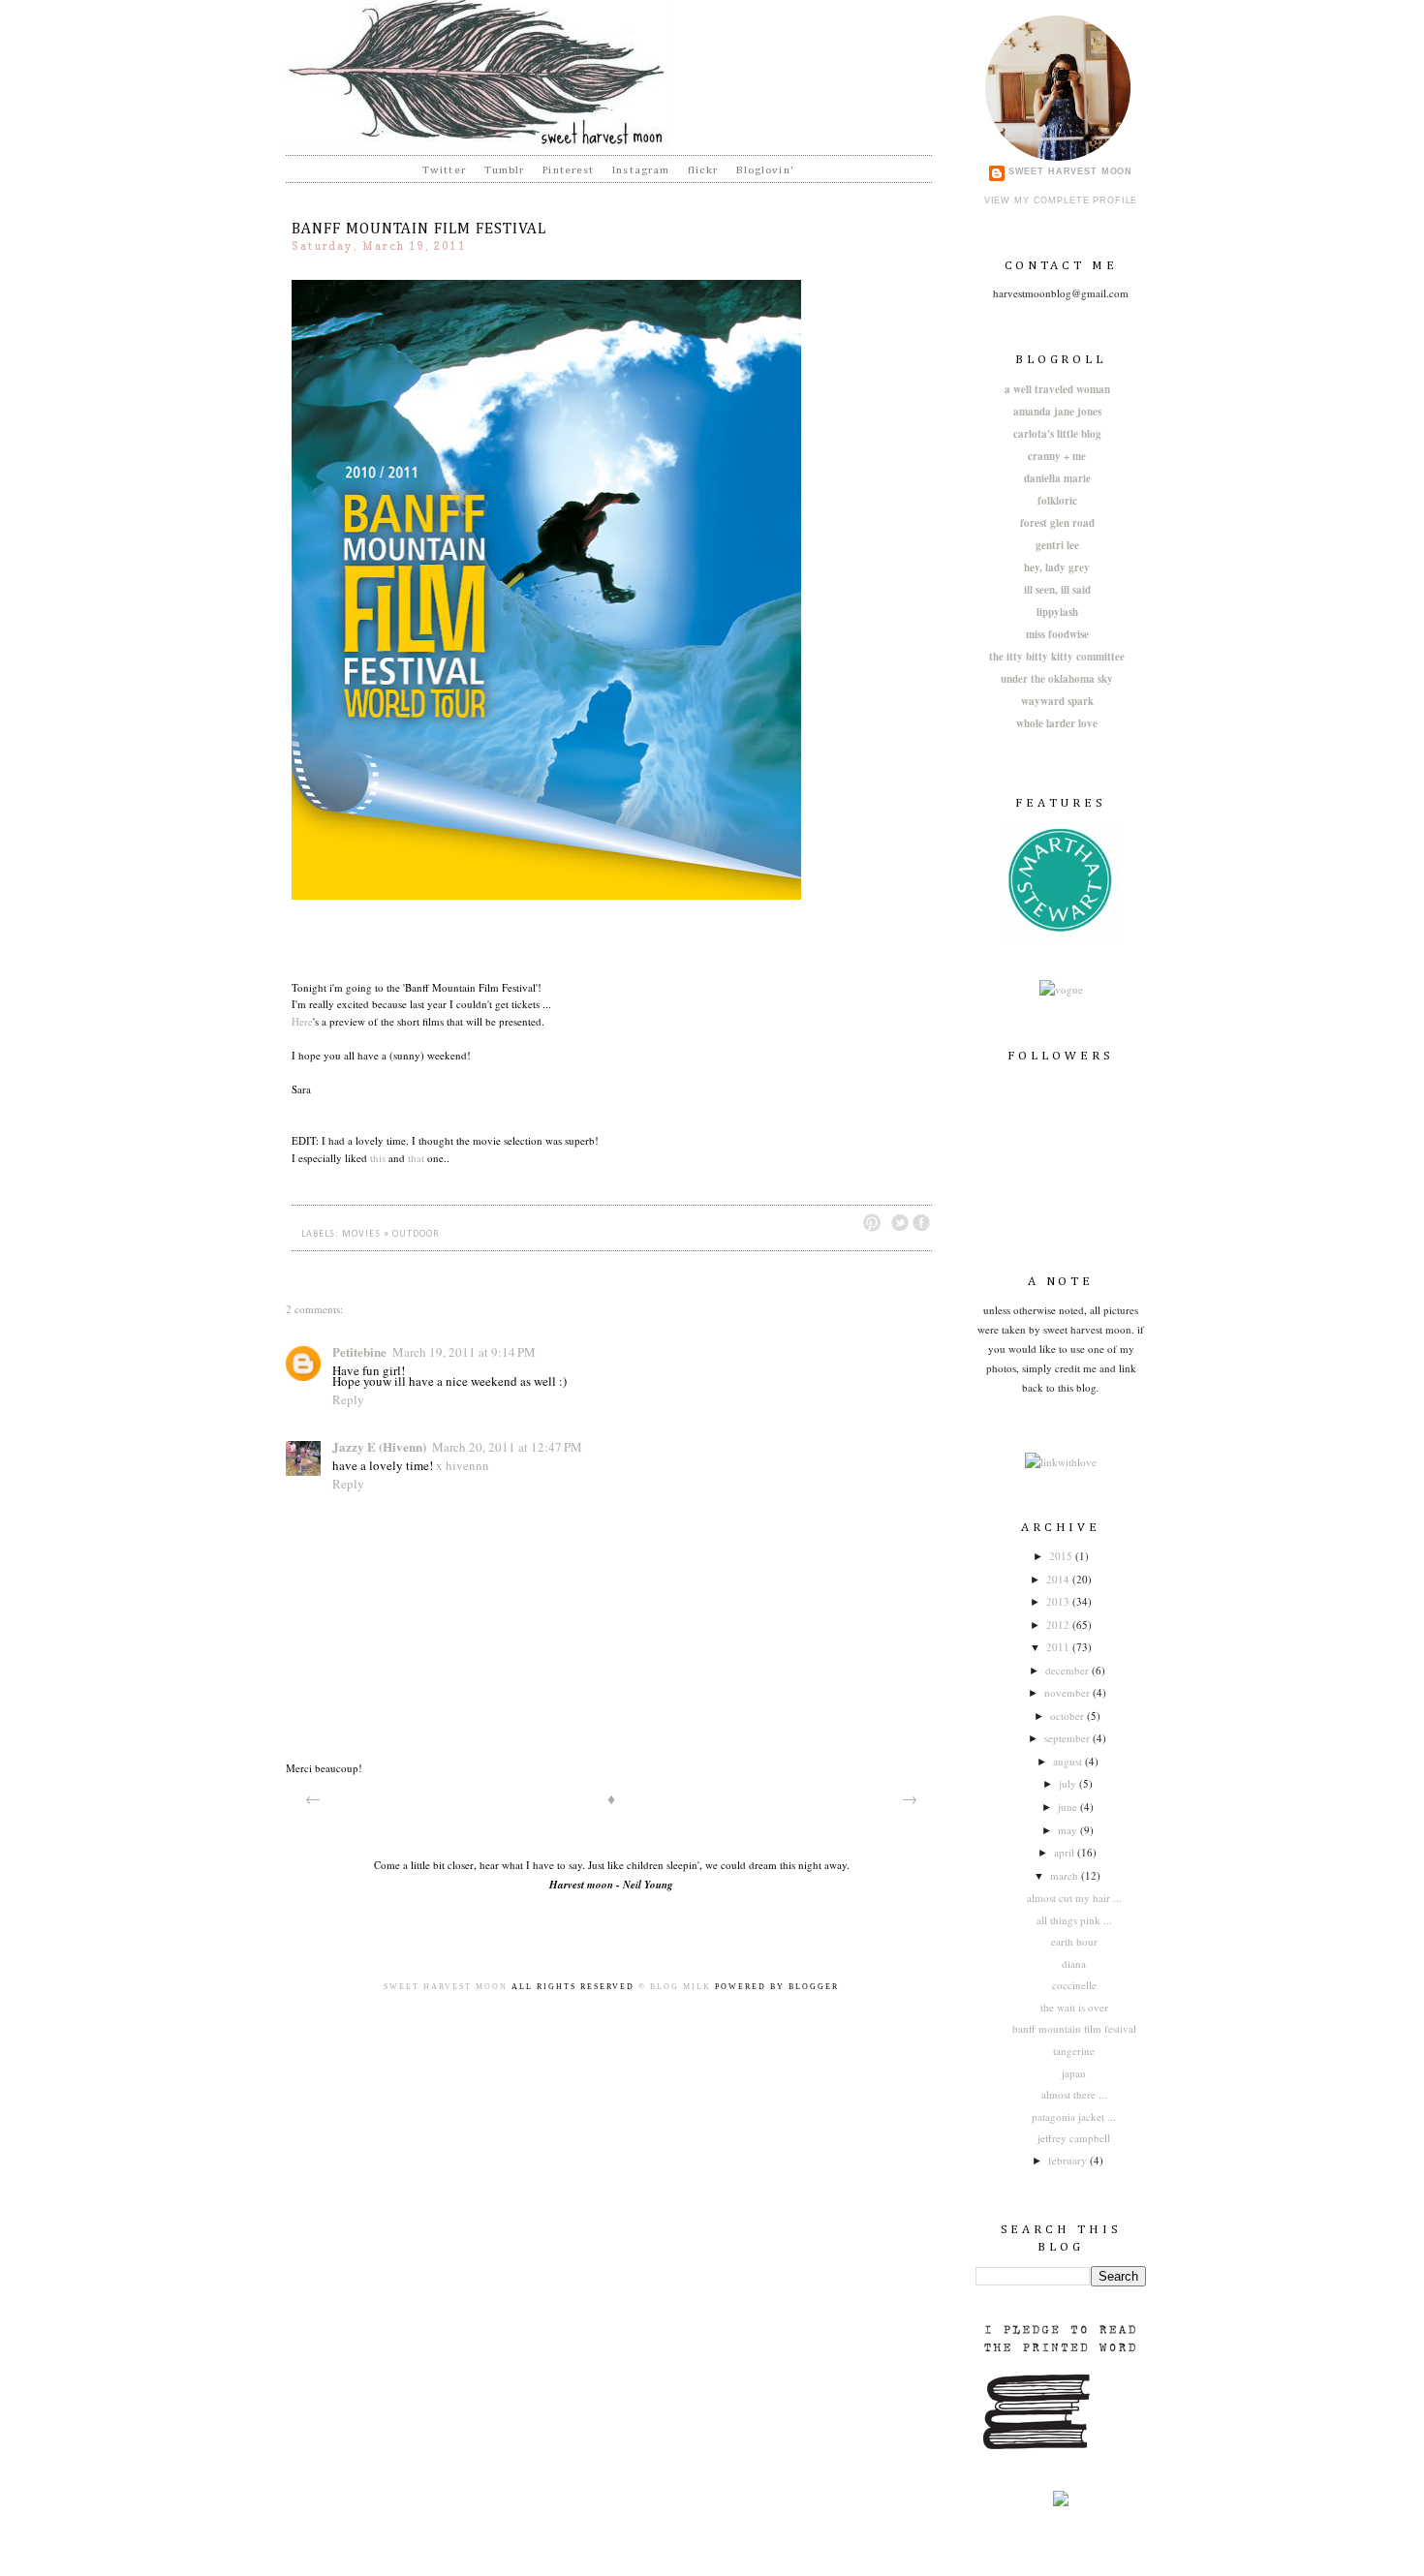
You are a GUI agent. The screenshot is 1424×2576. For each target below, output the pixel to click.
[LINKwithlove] (1061, 1462)
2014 (1059, 1579)
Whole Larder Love (1057, 723)
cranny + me (1057, 456)
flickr (703, 170)
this (378, 1158)
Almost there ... (1074, 2094)
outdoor (416, 1234)
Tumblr (505, 170)
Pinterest (568, 170)
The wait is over (1074, 2007)
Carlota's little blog (1057, 434)
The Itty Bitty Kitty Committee (1057, 657)
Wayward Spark (1057, 701)
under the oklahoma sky (1057, 679)
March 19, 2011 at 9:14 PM (464, 1352)
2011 (1059, 1647)
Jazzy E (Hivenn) (379, 1446)
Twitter (444, 170)
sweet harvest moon (1070, 171)
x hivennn (463, 1465)
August (1069, 1761)
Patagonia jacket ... (1074, 2116)
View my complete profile (1061, 200)
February (1069, 2160)
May (1069, 1830)
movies (361, 1234)
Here (302, 1021)
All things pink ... (1074, 1920)
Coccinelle (1074, 1985)
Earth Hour (1074, 1941)
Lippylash (1057, 612)
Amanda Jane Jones (1057, 412)
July (1069, 1783)
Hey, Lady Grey (1057, 567)
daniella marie (1057, 478)
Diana (1074, 1963)
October (1068, 1716)
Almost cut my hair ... (1074, 1898)
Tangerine (1074, 2051)
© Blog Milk (675, 1987)
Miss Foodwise (1057, 634)
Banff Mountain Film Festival (1074, 2028)
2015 (1062, 1556)
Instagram (641, 170)
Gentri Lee (1057, 545)
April (1066, 1852)
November (1068, 1692)
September (1068, 1738)
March (1066, 1875)
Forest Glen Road (1057, 523)
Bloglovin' (765, 170)
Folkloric (1057, 501)
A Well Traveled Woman (1057, 389)
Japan (1074, 2073)
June (1069, 1807)
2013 (1059, 1601)
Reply (348, 1399)
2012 (1059, 1625)
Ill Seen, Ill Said (1057, 590)
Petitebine (359, 1351)
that (416, 1158)
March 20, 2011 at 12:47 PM (507, 1447)
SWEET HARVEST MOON (446, 1987)
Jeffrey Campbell (1074, 2138)
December (1068, 1670)
